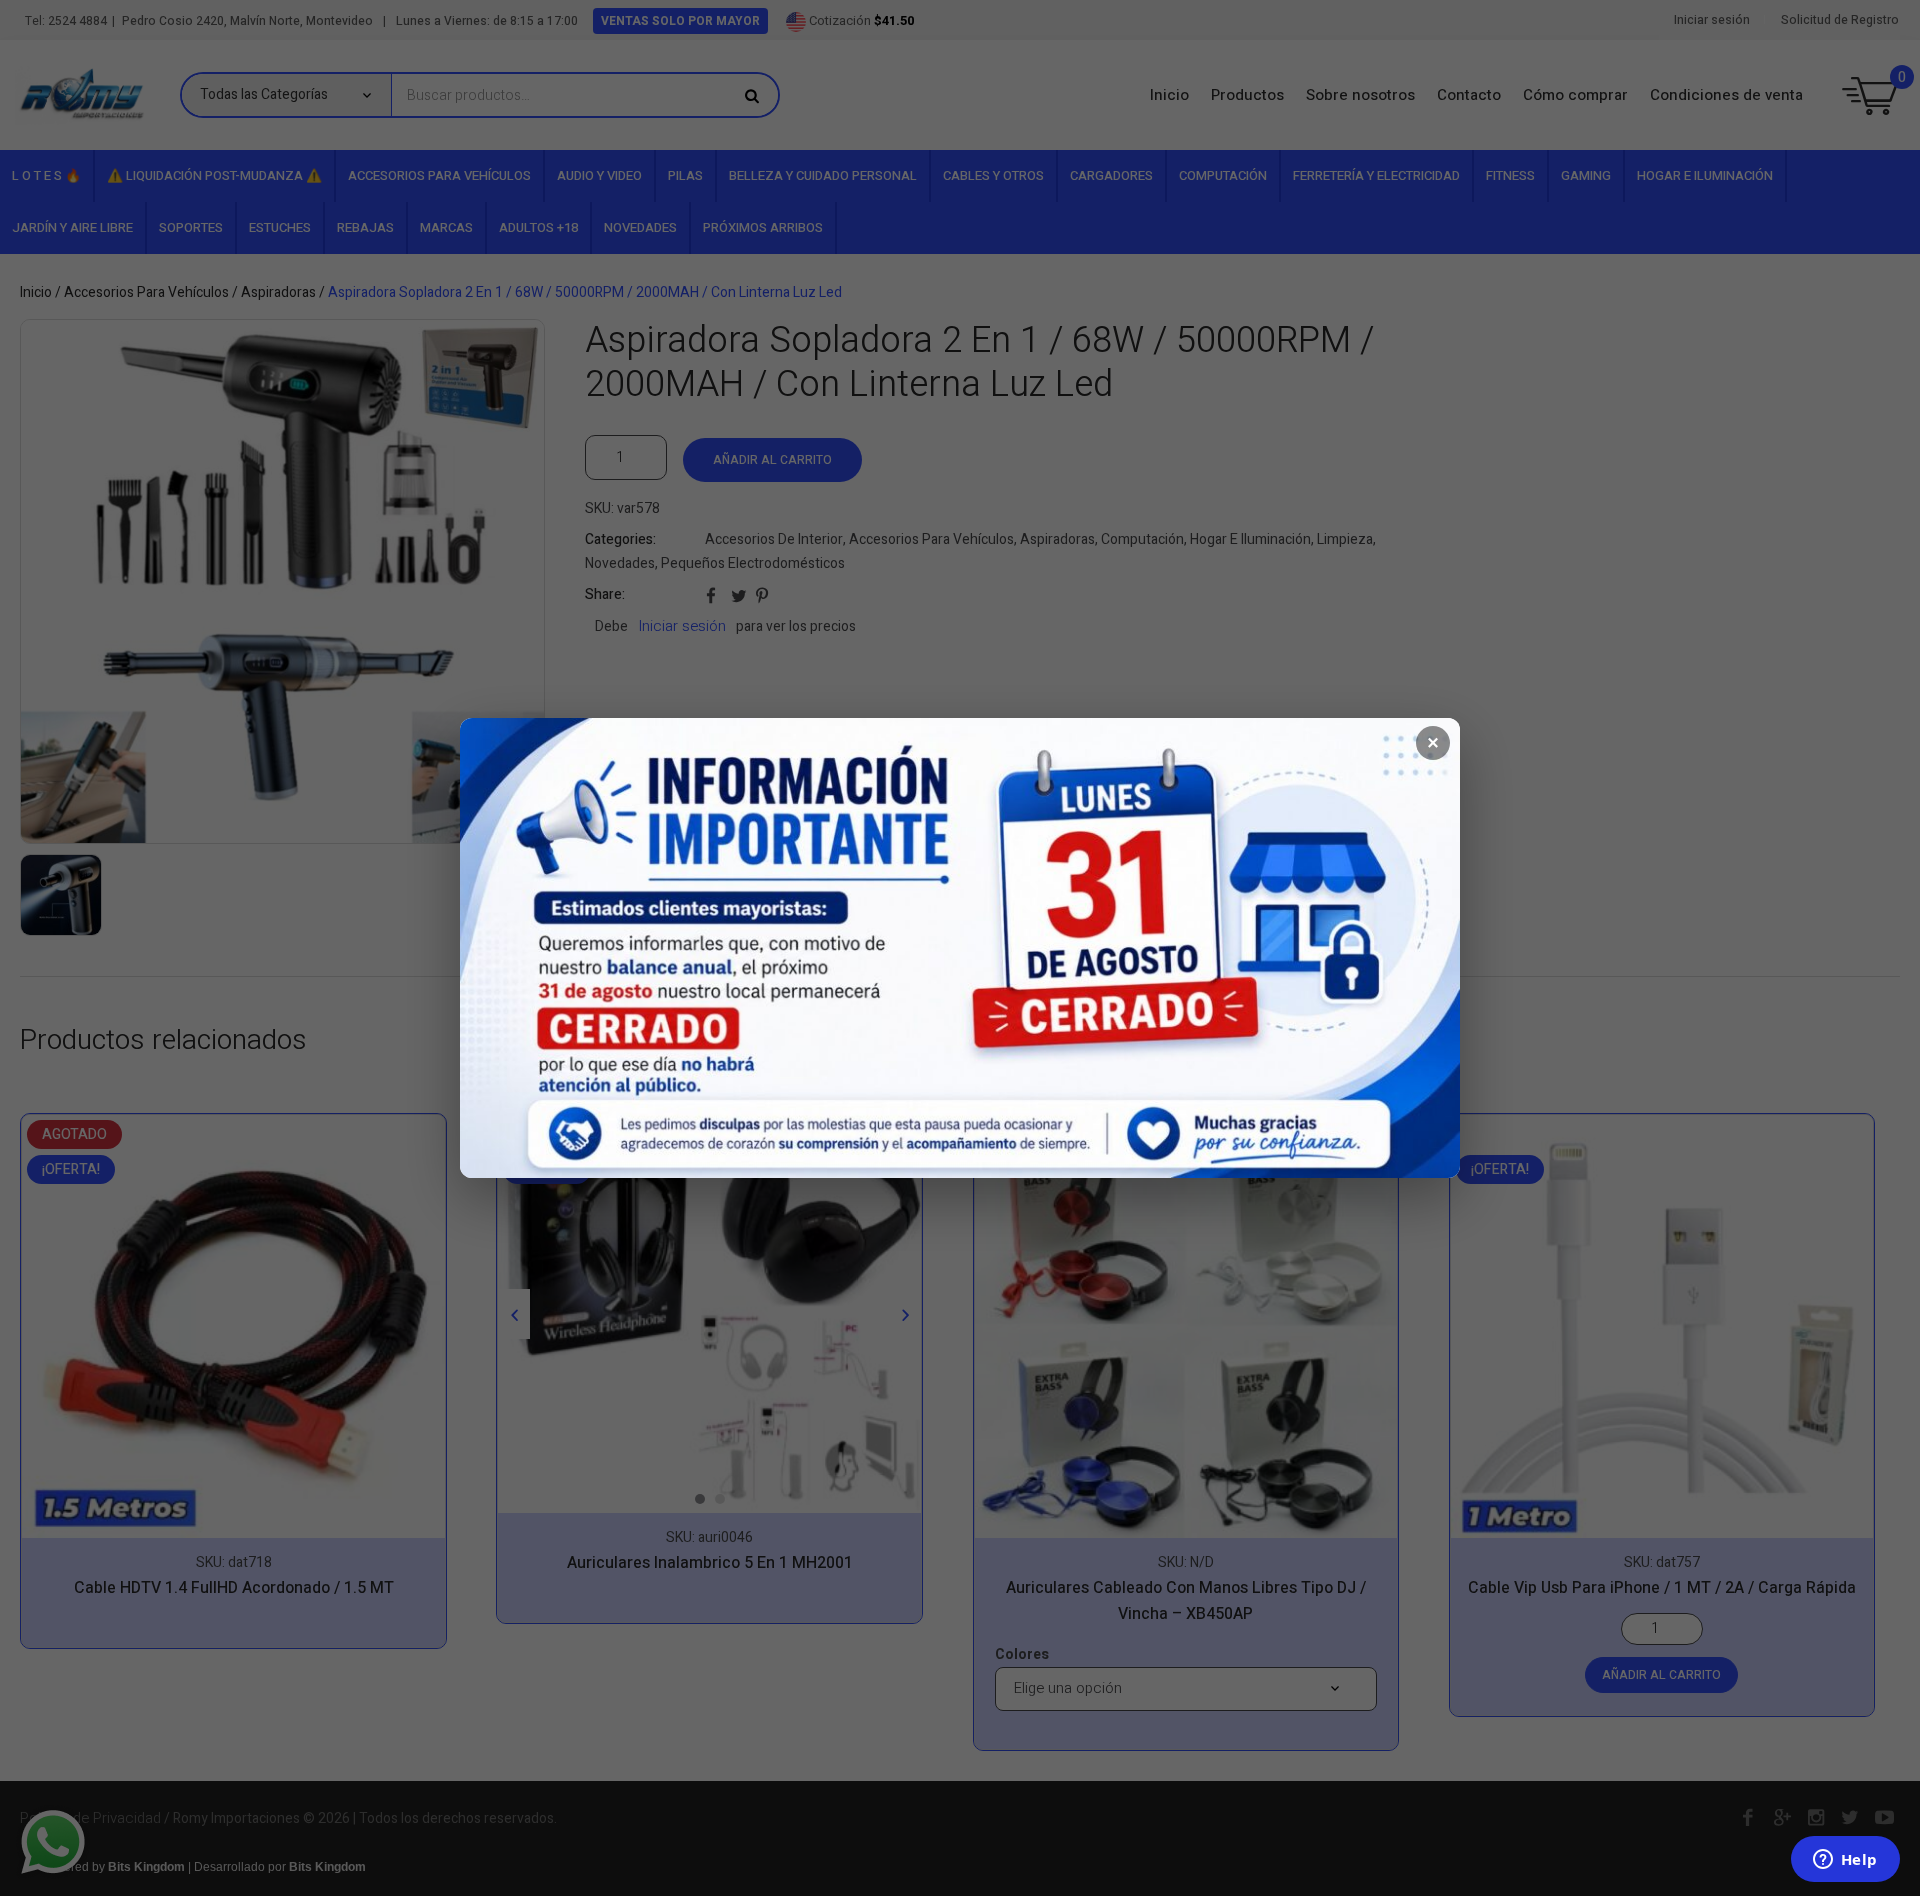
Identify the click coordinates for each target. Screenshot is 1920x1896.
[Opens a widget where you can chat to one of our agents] (1845, 1861)
